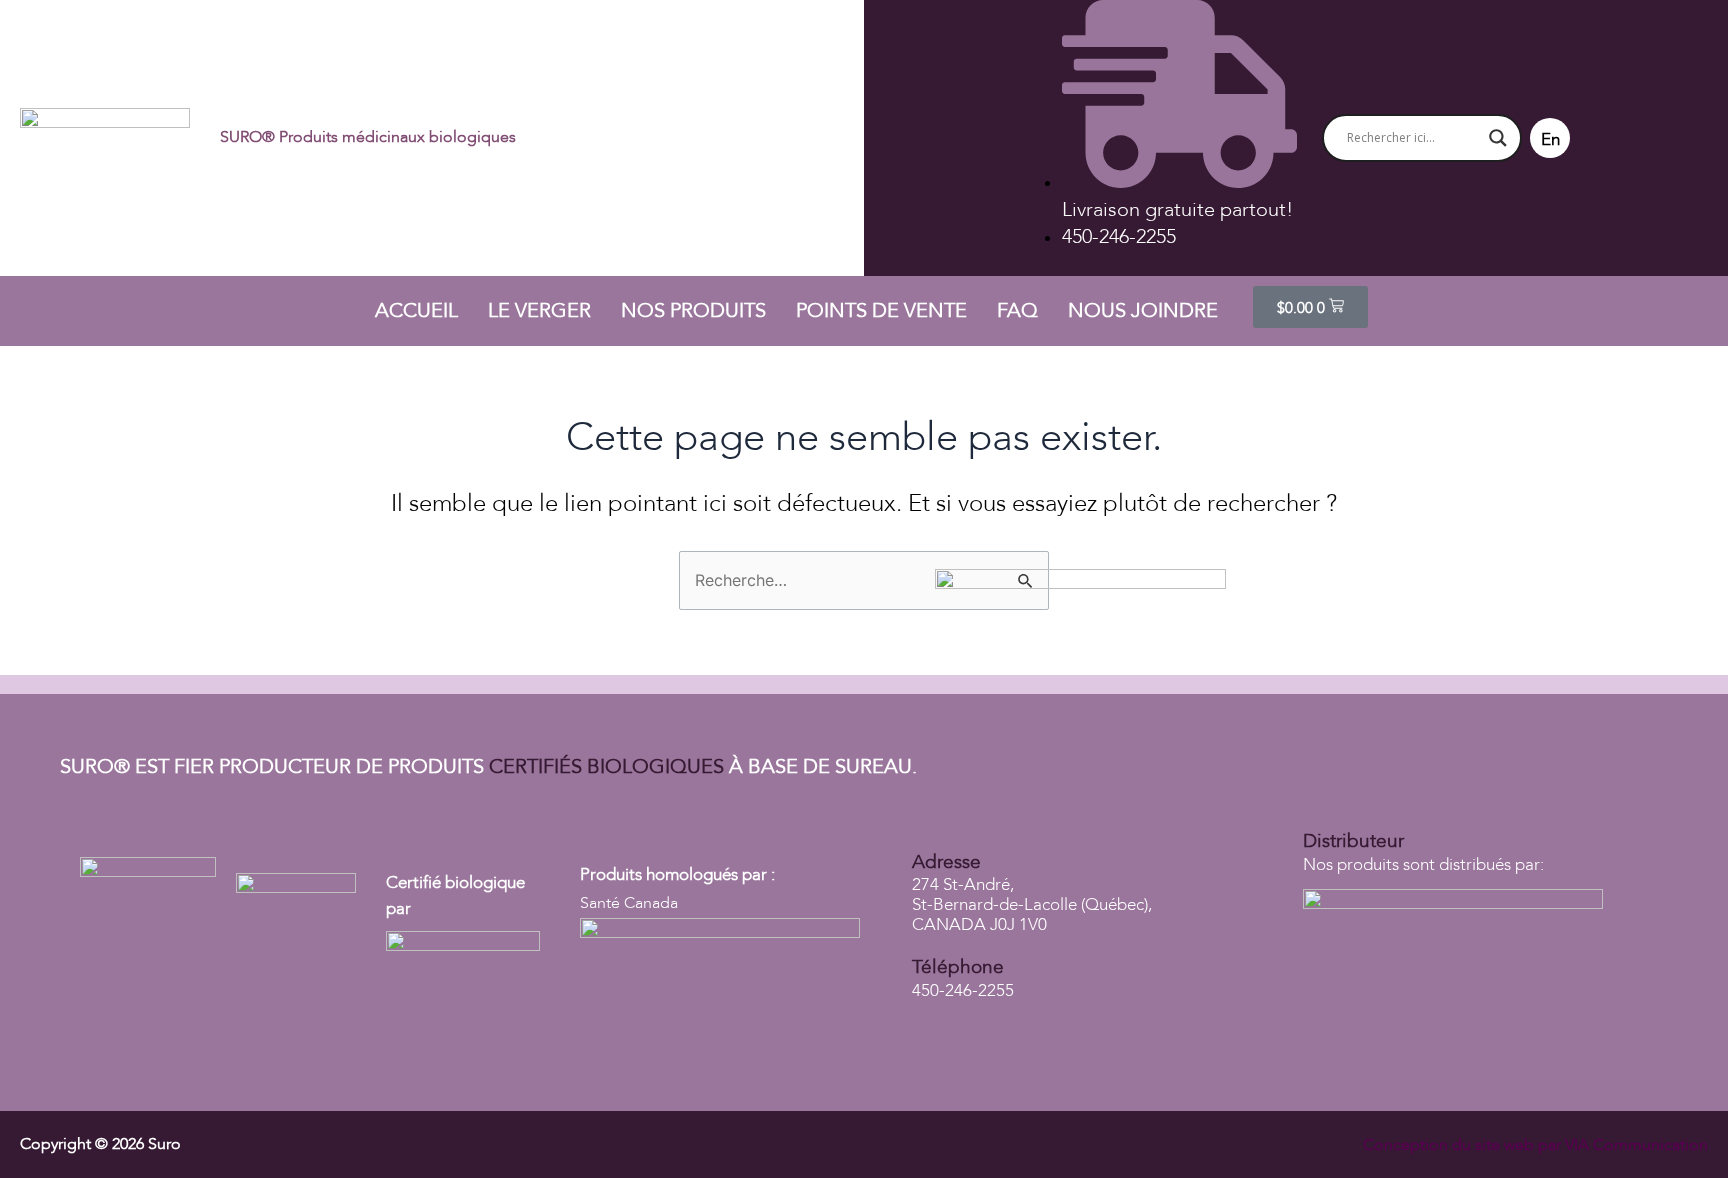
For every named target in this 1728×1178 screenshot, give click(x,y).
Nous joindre (1143, 310)
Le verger (539, 310)
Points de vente (881, 310)
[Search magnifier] (1498, 138)
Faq (1017, 310)
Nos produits (693, 310)
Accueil (416, 310)
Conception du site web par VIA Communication (1535, 1145)
